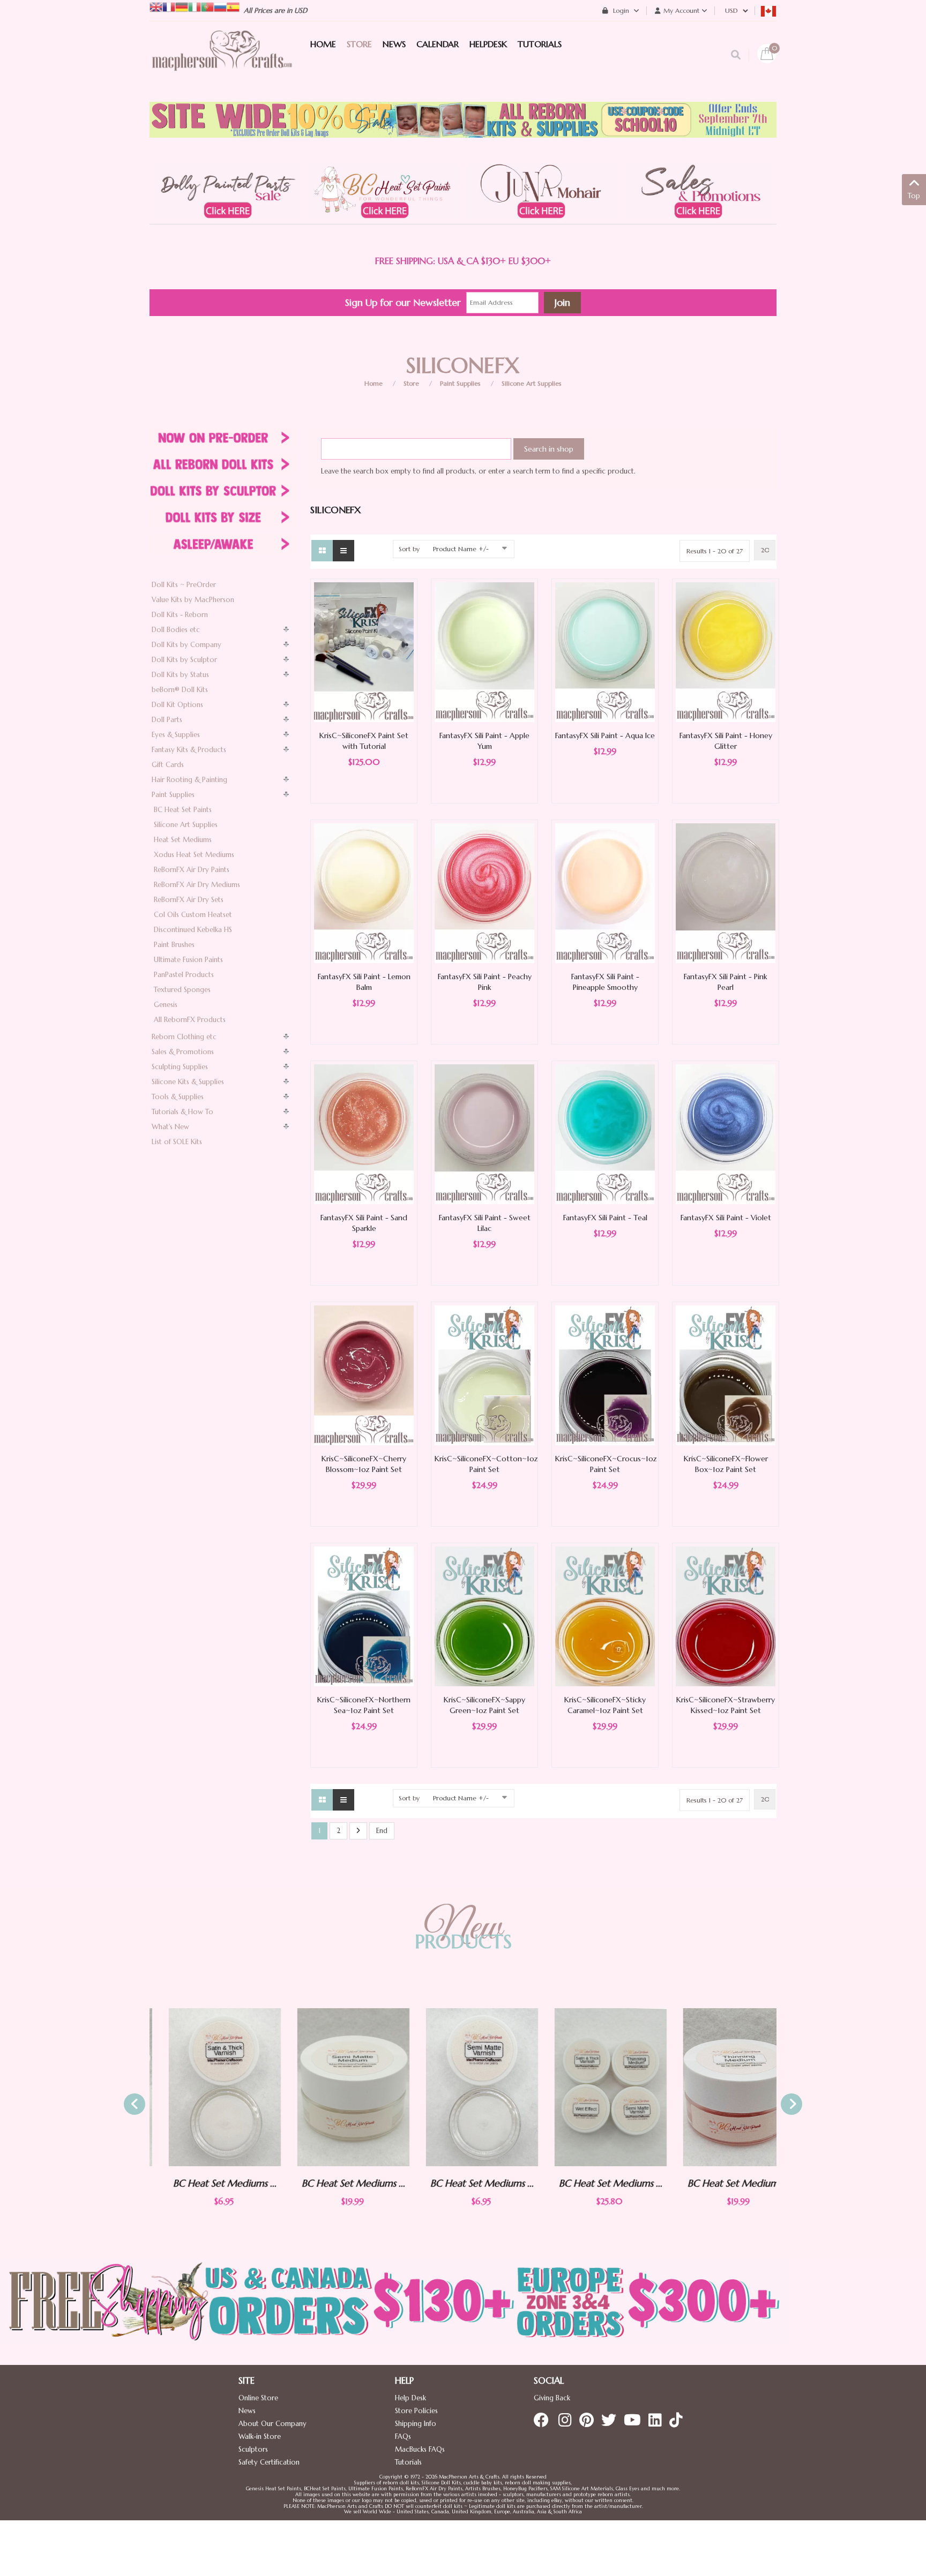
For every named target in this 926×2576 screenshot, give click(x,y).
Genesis (166, 1005)
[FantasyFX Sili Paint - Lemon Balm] (364, 893)
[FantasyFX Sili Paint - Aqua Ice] (605, 652)
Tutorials (408, 2462)
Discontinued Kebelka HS (193, 930)
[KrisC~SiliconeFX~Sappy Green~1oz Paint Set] (484, 1616)
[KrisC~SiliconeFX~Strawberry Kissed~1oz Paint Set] (726, 1616)
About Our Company (272, 2424)
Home (374, 383)
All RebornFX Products (190, 1020)
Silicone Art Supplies (532, 383)
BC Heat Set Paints (183, 810)
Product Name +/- (461, 549)
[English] (156, 6)
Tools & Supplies (178, 1097)
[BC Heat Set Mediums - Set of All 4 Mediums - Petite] (592, 2087)
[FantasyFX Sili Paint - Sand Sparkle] (364, 1134)
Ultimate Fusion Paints (188, 960)
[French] (169, 6)
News (247, 2411)
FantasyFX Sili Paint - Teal (605, 1218)
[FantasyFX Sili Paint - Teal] (605, 1134)
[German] (182, 6)
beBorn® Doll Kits (180, 690)
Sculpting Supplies (180, 1067)
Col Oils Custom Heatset (193, 915)
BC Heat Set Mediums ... (206, 2183)
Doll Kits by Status (180, 675)
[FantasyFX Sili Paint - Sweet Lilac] (484, 1134)
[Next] (358, 1831)
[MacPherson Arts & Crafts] (222, 62)
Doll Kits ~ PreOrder (184, 585)
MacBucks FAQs (420, 2449)
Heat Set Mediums (183, 840)
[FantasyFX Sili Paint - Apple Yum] (484, 652)
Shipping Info (416, 2424)
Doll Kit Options (177, 705)
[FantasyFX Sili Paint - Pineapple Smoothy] (605, 893)
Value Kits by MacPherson (193, 600)
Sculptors (253, 2449)
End (382, 1831)
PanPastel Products (184, 975)
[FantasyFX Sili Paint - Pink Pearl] (726, 893)
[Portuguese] (207, 6)
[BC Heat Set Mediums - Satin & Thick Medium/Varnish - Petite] (206, 2087)
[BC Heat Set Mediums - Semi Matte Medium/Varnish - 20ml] (334, 2087)
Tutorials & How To (182, 1112)
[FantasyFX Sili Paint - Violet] (726, 1134)
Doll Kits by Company (186, 645)
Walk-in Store (260, 2436)
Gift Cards (168, 765)
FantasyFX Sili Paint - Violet (726, 1218)
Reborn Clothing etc (184, 1037)
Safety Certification (269, 2462)
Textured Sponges (182, 990)
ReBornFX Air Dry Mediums (197, 885)
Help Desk (410, 2398)
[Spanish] (233, 6)
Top (914, 196)
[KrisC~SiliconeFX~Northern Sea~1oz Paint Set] (364, 1616)
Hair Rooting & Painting (189, 780)
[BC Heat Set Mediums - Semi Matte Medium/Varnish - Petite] (463, 2087)
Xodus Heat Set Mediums (194, 855)
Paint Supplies (460, 383)
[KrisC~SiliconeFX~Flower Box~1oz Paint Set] (726, 1375)
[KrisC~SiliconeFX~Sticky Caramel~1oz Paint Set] (605, 1616)
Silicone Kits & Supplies (188, 1082)
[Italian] (195, 6)
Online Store (258, 2398)
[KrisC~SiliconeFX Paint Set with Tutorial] (364, 652)
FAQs (403, 2436)
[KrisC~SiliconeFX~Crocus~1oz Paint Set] (605, 1375)
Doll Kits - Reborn (180, 615)
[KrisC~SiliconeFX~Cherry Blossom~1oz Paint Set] (364, 1375)
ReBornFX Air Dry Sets (189, 900)
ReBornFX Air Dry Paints (192, 870)
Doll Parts (167, 720)
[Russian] (220, 6)
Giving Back (552, 2398)
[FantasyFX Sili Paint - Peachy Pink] (484, 893)
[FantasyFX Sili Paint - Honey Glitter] (726, 652)
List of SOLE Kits (177, 1142)
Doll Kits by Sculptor (184, 660)
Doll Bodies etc (176, 630)
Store (411, 383)
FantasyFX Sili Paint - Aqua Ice (605, 735)
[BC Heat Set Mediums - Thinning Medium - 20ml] (720, 2087)
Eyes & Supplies (176, 735)
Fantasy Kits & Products (189, 750)
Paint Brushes (174, 945)
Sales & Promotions (183, 1052)
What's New (170, 1127)
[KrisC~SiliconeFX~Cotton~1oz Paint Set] (484, 1375)
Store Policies (416, 2411)
